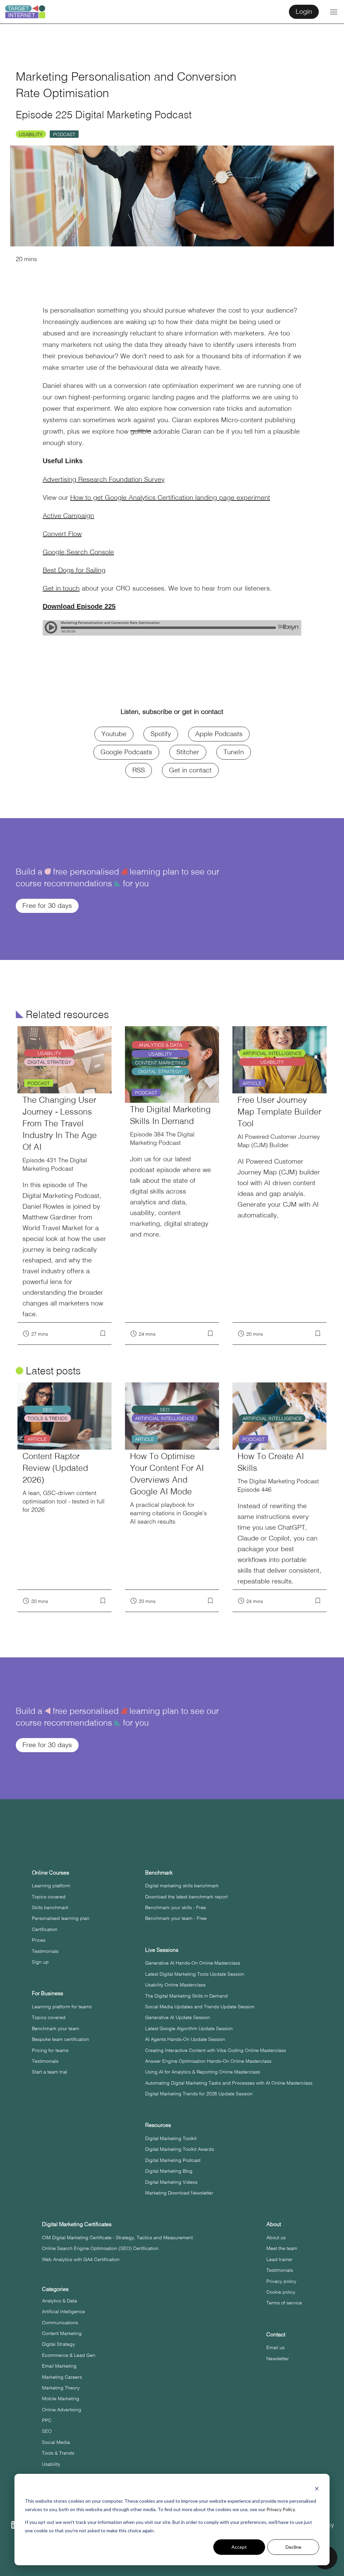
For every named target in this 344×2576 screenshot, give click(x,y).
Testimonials (45, 1951)
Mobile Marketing (61, 2398)
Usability (31, 134)
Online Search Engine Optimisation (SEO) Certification (100, 2248)
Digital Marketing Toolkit (171, 2138)
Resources (158, 2125)
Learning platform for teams (62, 2006)
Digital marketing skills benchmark (182, 1885)
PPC (47, 2420)
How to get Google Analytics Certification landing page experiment (170, 497)
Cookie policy (281, 2292)
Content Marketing (62, 2333)
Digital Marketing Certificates (77, 2224)
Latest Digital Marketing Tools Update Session (195, 1974)
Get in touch (61, 588)
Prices (39, 1940)
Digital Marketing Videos (171, 2182)
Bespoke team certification (60, 2039)
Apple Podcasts (219, 733)
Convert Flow (62, 533)
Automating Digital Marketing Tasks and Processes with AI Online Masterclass (229, 2083)
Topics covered (49, 1896)
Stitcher (188, 751)
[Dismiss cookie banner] (317, 2488)
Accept (239, 2547)
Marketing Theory (61, 2387)
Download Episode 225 (79, 606)
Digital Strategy (58, 2344)
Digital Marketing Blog (169, 2171)
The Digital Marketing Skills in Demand (186, 1996)
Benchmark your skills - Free (176, 1907)
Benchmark (159, 1872)
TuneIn (234, 751)
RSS (139, 770)
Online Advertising (62, 2409)
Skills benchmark (50, 1907)
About (274, 2224)
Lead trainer (279, 2259)
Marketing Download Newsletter (179, 2192)
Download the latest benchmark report (186, 1896)
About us (276, 2237)
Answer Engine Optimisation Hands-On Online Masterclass (208, 2061)
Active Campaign (68, 515)
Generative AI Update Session (178, 2017)
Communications (60, 2322)
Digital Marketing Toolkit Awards (180, 2149)
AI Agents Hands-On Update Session (185, 2039)
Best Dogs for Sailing (74, 570)
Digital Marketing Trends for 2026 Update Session (199, 2093)
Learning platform (51, 1885)
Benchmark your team (56, 2028)
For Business (48, 1993)
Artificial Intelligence (63, 2311)
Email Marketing (59, 2366)
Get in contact (190, 770)
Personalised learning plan (61, 1918)
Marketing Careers (62, 2377)
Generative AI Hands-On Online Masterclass (193, 1963)
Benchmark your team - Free (176, 1918)
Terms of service (284, 2302)
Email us (275, 2347)
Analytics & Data (59, 2300)
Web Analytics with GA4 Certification (81, 2259)
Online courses (51, 1872)
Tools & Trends (58, 2453)
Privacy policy (281, 2281)
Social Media (56, 2442)
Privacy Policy (281, 2509)
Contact (276, 2334)
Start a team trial (50, 2071)
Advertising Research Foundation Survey (104, 479)
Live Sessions (162, 1950)
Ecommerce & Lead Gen (69, 2355)
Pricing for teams (50, 2050)
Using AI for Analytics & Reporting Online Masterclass (203, 2071)
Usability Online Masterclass (175, 1984)
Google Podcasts (126, 751)
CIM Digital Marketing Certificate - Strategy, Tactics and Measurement (117, 2237)
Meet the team (282, 2248)
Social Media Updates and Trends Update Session (200, 2006)
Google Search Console (78, 551)
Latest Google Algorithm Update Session (189, 2028)
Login (304, 11)
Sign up (40, 1962)
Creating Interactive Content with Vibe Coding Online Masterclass (216, 2050)
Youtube (114, 733)
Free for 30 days (47, 905)
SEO (47, 2431)
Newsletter (278, 2358)
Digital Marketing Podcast (173, 2160)
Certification (45, 1929)
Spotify (161, 733)
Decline (293, 2547)
